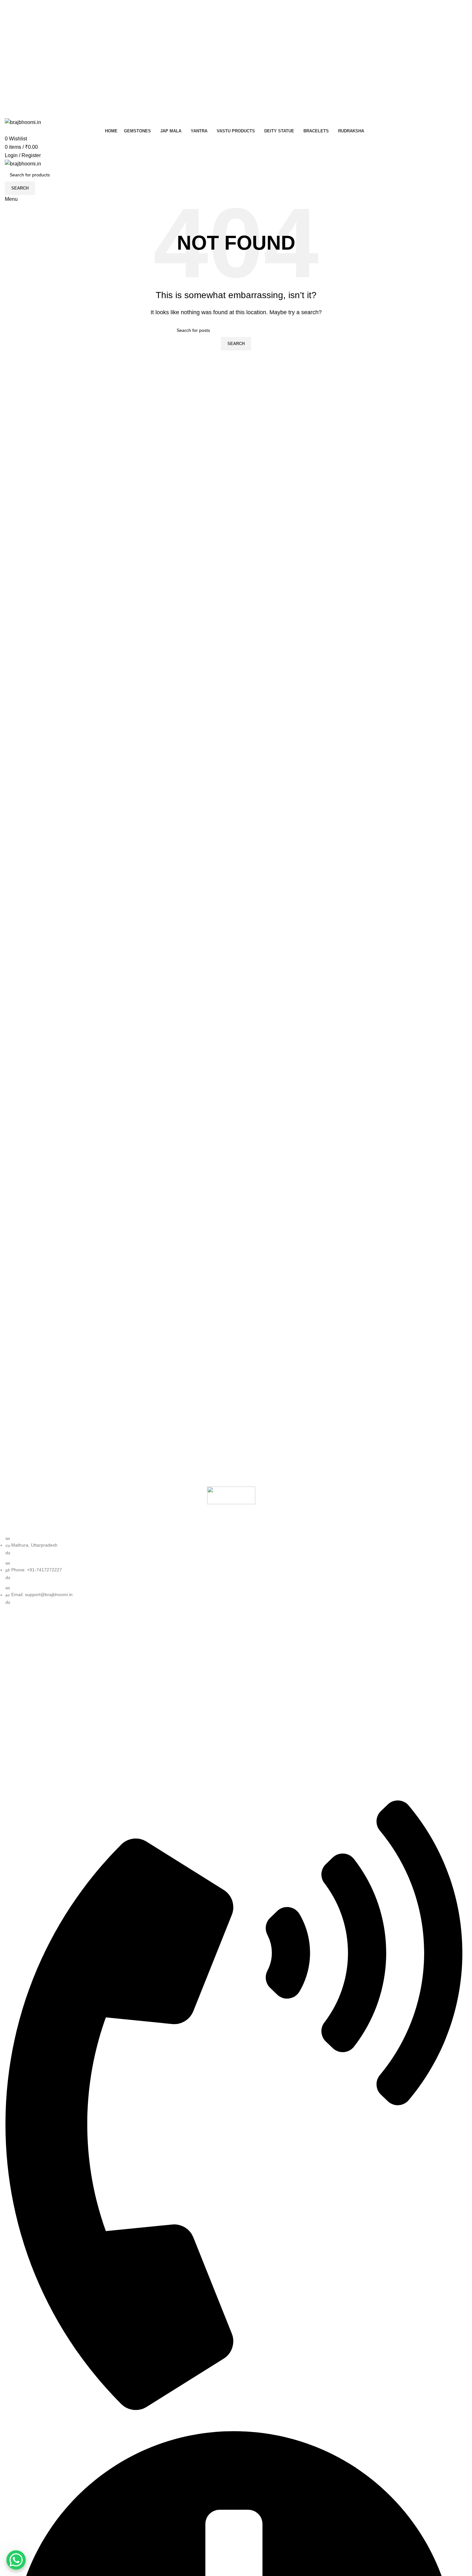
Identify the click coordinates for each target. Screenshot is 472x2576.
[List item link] (231, 1570)
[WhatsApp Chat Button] (16, 2560)
